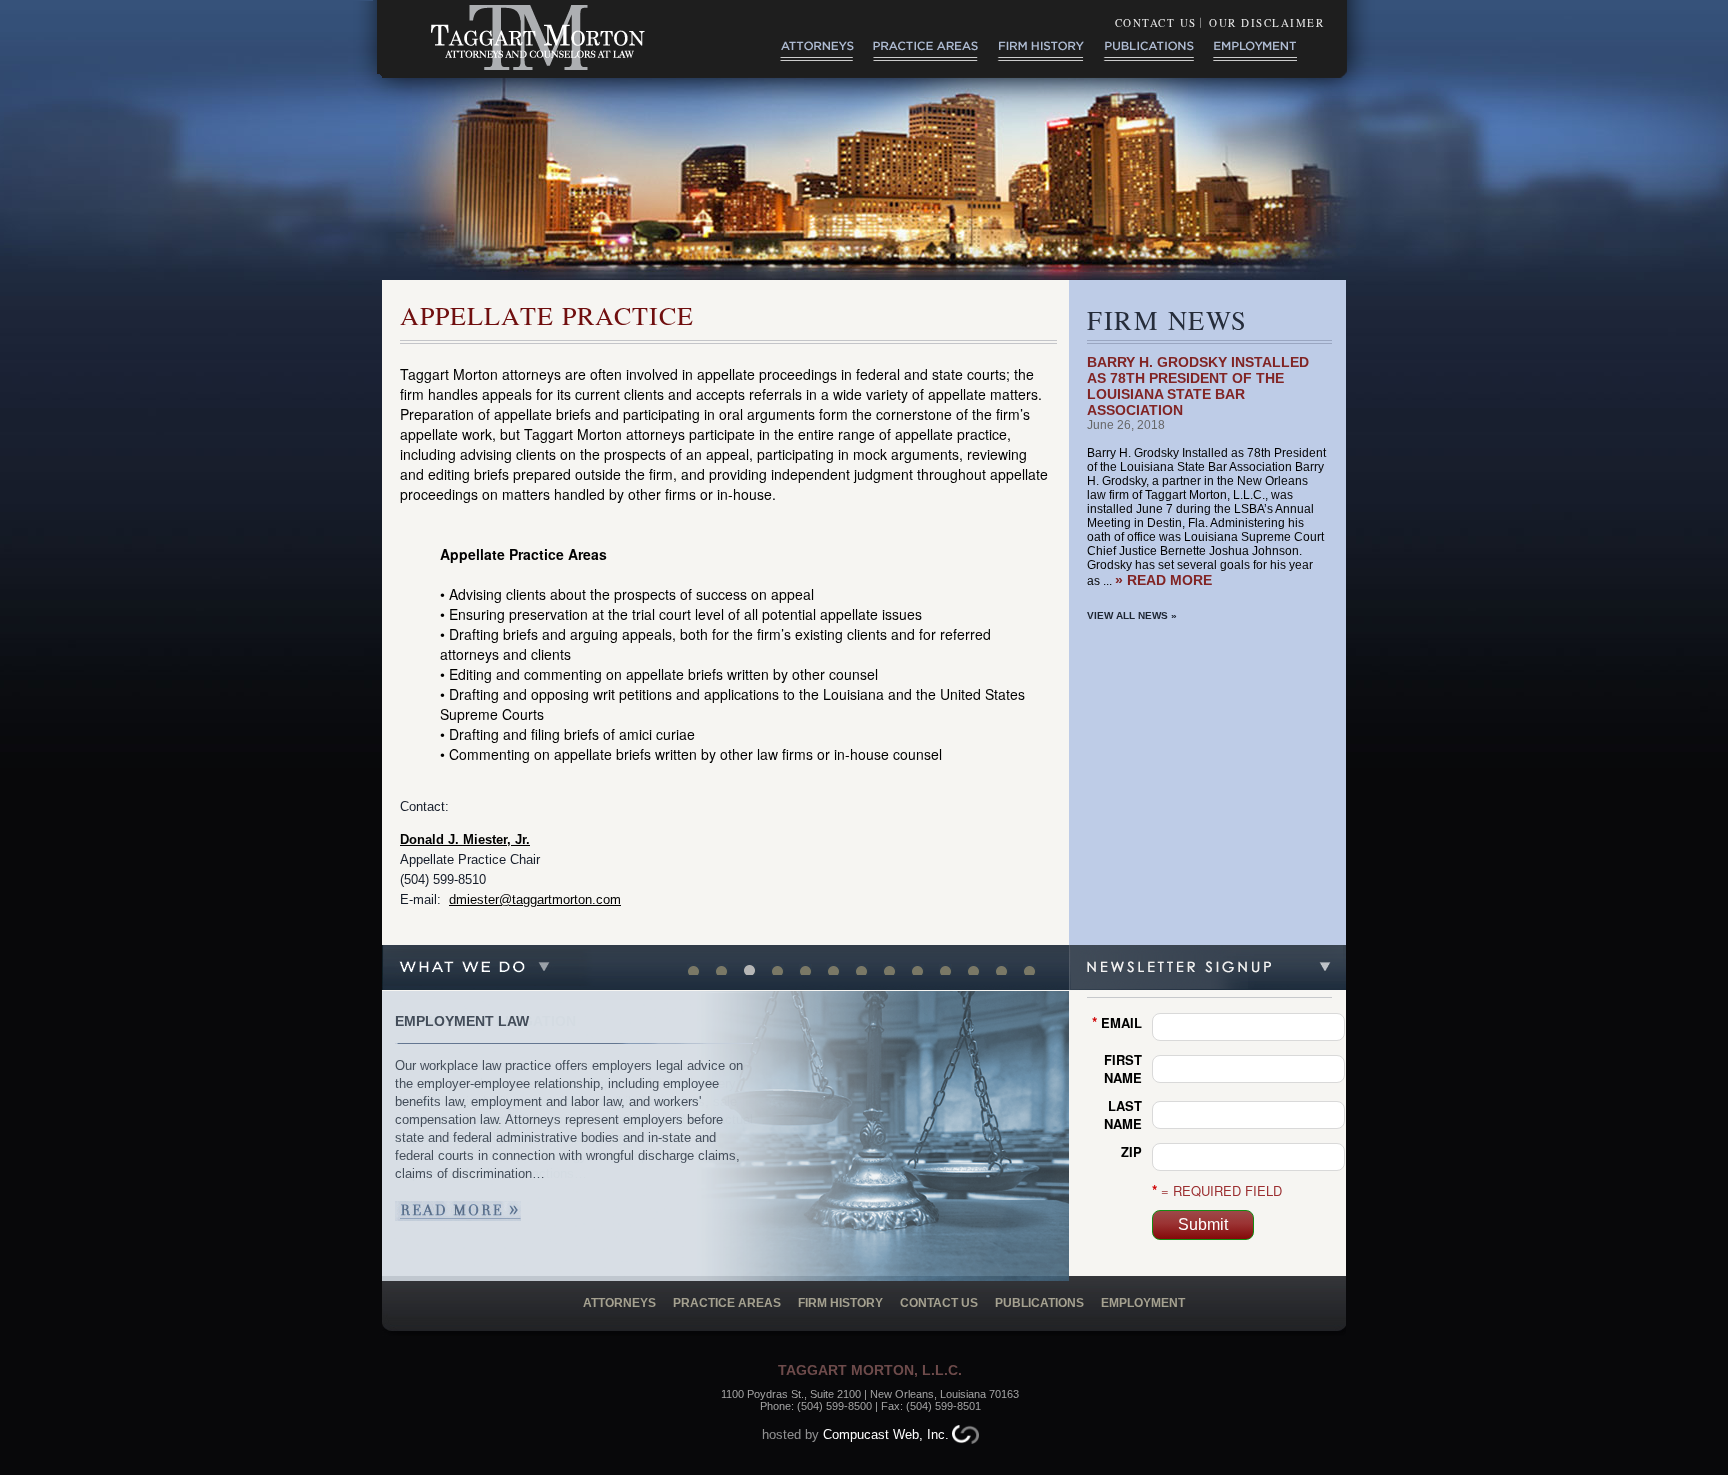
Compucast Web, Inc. (886, 1434)
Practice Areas (727, 1303)
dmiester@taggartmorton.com (535, 899)
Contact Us (1156, 22)
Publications (1039, 1303)
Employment (1143, 1303)
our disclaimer (1266, 22)
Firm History (842, 1303)
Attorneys (619, 1303)
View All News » (1132, 615)
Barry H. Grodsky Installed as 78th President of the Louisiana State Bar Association (1198, 386)
